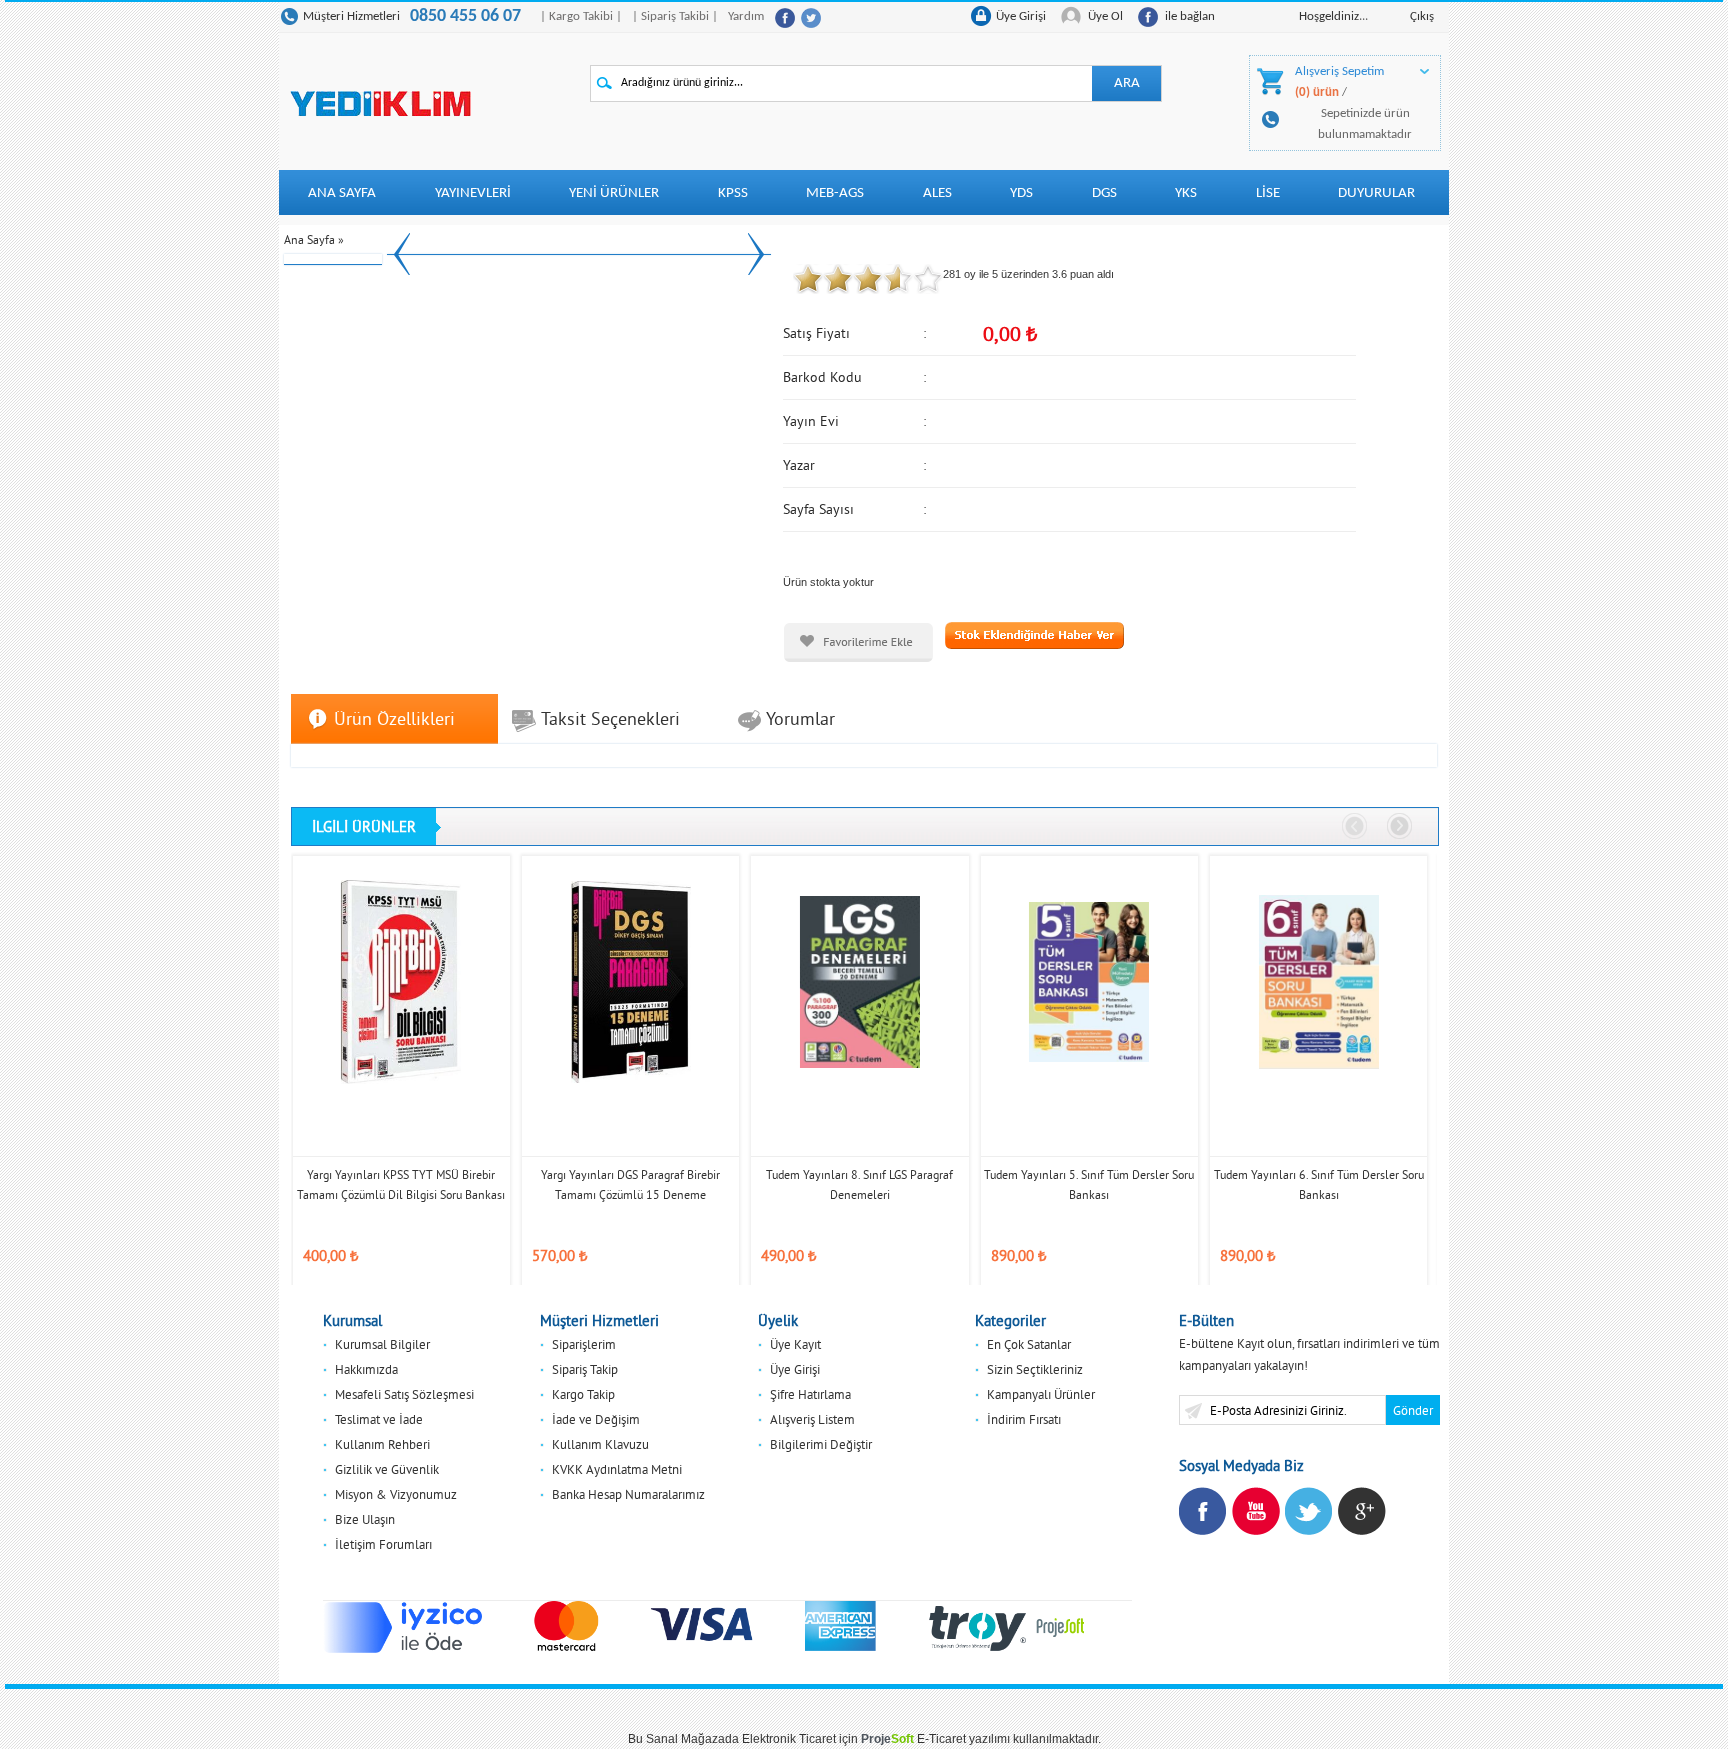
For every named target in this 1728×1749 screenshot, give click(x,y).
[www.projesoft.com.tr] (1061, 1626)
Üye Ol (1105, 16)
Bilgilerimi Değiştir (821, 1444)
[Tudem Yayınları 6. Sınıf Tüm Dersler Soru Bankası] (1318, 981)
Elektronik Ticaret (789, 1739)
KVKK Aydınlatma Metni (617, 1469)
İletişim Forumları (383, 1544)
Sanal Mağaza (685, 1739)
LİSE (1268, 193)
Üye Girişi (1021, 16)
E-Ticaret (941, 1739)
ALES (937, 193)
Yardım (746, 16)
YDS (1021, 193)
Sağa (1400, 827)
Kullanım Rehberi (382, 1444)
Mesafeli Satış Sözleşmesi (404, 1394)
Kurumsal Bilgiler (382, 1344)
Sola (1355, 827)
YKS (1186, 193)
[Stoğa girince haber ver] (1034, 634)
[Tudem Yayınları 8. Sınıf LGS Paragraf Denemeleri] (859, 981)
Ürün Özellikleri (394, 718)
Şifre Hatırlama (810, 1394)
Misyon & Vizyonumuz (396, 1494)
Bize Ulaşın (365, 1519)
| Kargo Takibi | (581, 16)
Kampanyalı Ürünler (1041, 1394)
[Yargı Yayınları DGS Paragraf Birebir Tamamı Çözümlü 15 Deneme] (630, 981)
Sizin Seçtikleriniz (1035, 1369)
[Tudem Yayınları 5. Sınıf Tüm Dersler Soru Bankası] (1089, 981)
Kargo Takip (583, 1394)
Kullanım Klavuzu (600, 1444)
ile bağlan (1190, 16)
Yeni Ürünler (614, 193)
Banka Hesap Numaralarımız (628, 1494)
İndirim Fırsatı (1024, 1419)
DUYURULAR (1376, 193)
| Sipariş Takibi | (675, 16)
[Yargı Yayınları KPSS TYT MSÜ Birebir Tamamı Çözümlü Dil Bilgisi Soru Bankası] (401, 981)
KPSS (733, 193)
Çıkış (1422, 16)
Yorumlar (800, 718)
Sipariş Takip (585, 1369)
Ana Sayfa (342, 193)
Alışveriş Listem (812, 1419)
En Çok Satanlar (1029, 1344)
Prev (402, 253)
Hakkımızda (366, 1369)
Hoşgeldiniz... (1333, 16)
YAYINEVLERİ (473, 193)
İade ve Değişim (596, 1419)
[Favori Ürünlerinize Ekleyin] (858, 642)
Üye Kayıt (795, 1344)
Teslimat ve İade (379, 1419)
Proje (887, 1739)
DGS (1104, 193)
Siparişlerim (584, 1344)
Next (756, 253)
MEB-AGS (835, 193)
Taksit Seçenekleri (610, 718)
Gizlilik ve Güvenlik (387, 1469)
